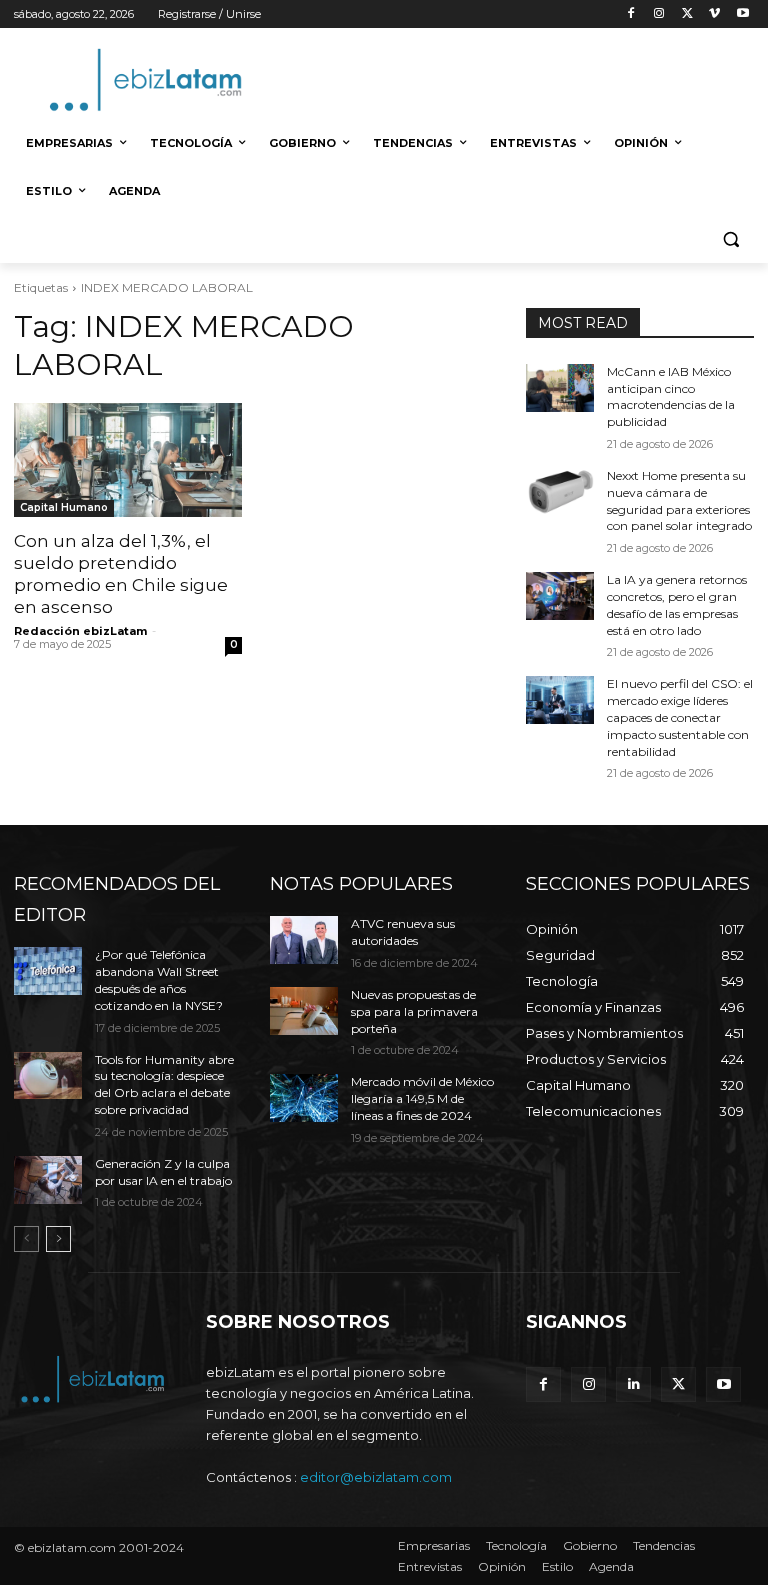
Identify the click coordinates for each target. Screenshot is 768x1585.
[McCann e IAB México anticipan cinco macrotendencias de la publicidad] (560, 388)
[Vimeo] (714, 14)
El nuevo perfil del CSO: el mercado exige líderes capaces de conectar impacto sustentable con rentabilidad (680, 717)
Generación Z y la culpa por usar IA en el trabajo (163, 1172)
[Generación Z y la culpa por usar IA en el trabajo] (48, 1180)
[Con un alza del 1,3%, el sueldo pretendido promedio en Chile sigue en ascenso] (128, 460)
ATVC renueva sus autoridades (403, 932)
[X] (687, 14)
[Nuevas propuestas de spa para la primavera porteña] (304, 1011)
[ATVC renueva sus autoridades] (304, 940)
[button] (730, 239)
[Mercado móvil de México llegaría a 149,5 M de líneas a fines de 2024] (304, 1098)
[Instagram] (659, 14)
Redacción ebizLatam (80, 631)
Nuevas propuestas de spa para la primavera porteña (414, 1011)
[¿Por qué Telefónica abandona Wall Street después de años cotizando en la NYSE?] (48, 971)
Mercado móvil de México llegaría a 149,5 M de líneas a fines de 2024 (422, 1098)
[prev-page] (26, 1239)
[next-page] (58, 1239)
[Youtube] (742, 14)
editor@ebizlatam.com (376, 1477)
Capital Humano (64, 507)
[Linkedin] (633, 1384)
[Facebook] (631, 14)
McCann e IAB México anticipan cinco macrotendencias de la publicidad (671, 396)
